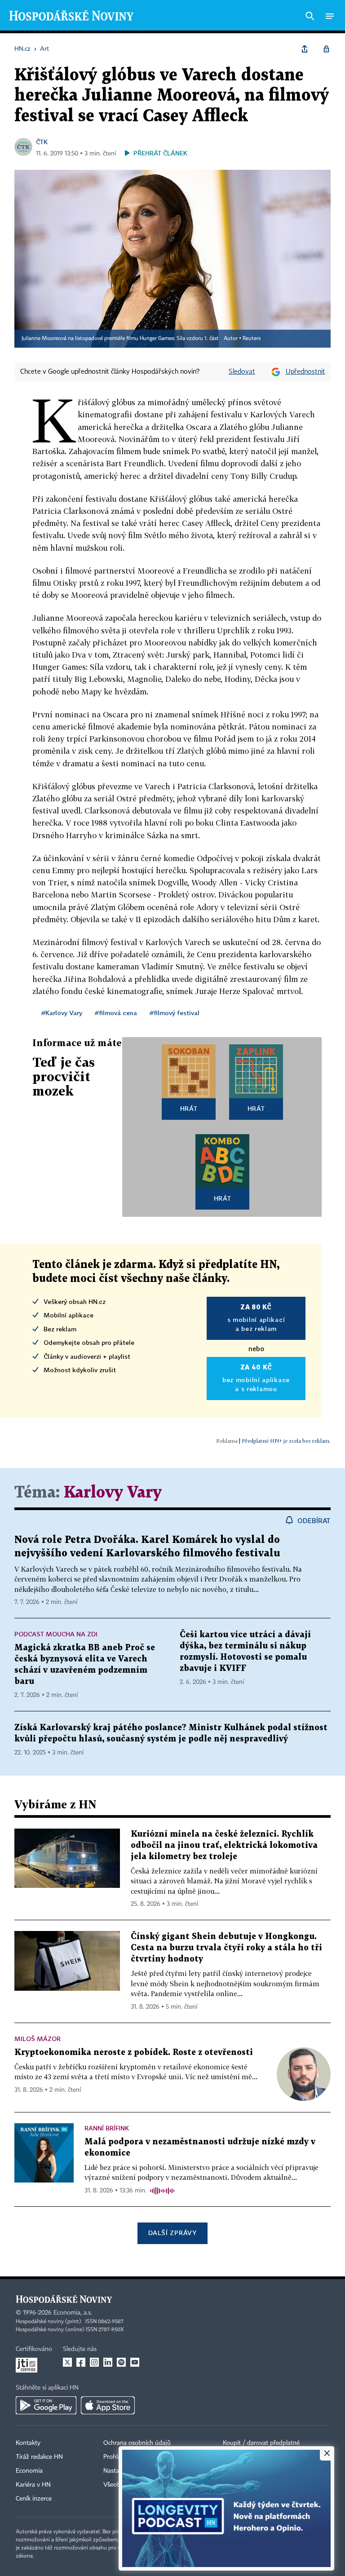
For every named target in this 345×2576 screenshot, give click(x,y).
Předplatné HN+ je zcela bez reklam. (286, 1441)
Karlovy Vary (113, 1493)
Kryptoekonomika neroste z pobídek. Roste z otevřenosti (134, 2052)
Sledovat (242, 372)
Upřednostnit (305, 372)
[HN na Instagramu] (94, 2362)
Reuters (252, 339)
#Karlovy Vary (62, 1013)
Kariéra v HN (33, 2485)
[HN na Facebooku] (81, 2362)
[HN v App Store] (108, 2405)
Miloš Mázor (38, 2039)
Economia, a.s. (73, 2313)
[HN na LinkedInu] (108, 2362)
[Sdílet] (305, 49)
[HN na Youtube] (135, 2362)
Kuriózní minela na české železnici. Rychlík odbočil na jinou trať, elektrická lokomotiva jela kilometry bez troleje (224, 1845)
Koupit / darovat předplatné (261, 2443)
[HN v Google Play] (46, 2405)
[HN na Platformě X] (67, 2362)
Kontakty (28, 2443)
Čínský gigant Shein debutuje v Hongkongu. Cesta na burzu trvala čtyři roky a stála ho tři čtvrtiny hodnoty (226, 1948)
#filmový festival (175, 1013)
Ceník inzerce (34, 2499)
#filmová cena (116, 1013)
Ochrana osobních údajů (137, 2443)
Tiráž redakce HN (39, 2457)
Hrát (189, 1108)
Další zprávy (172, 2233)
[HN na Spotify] (121, 2362)
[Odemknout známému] (326, 49)
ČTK (42, 142)
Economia (29, 2471)
